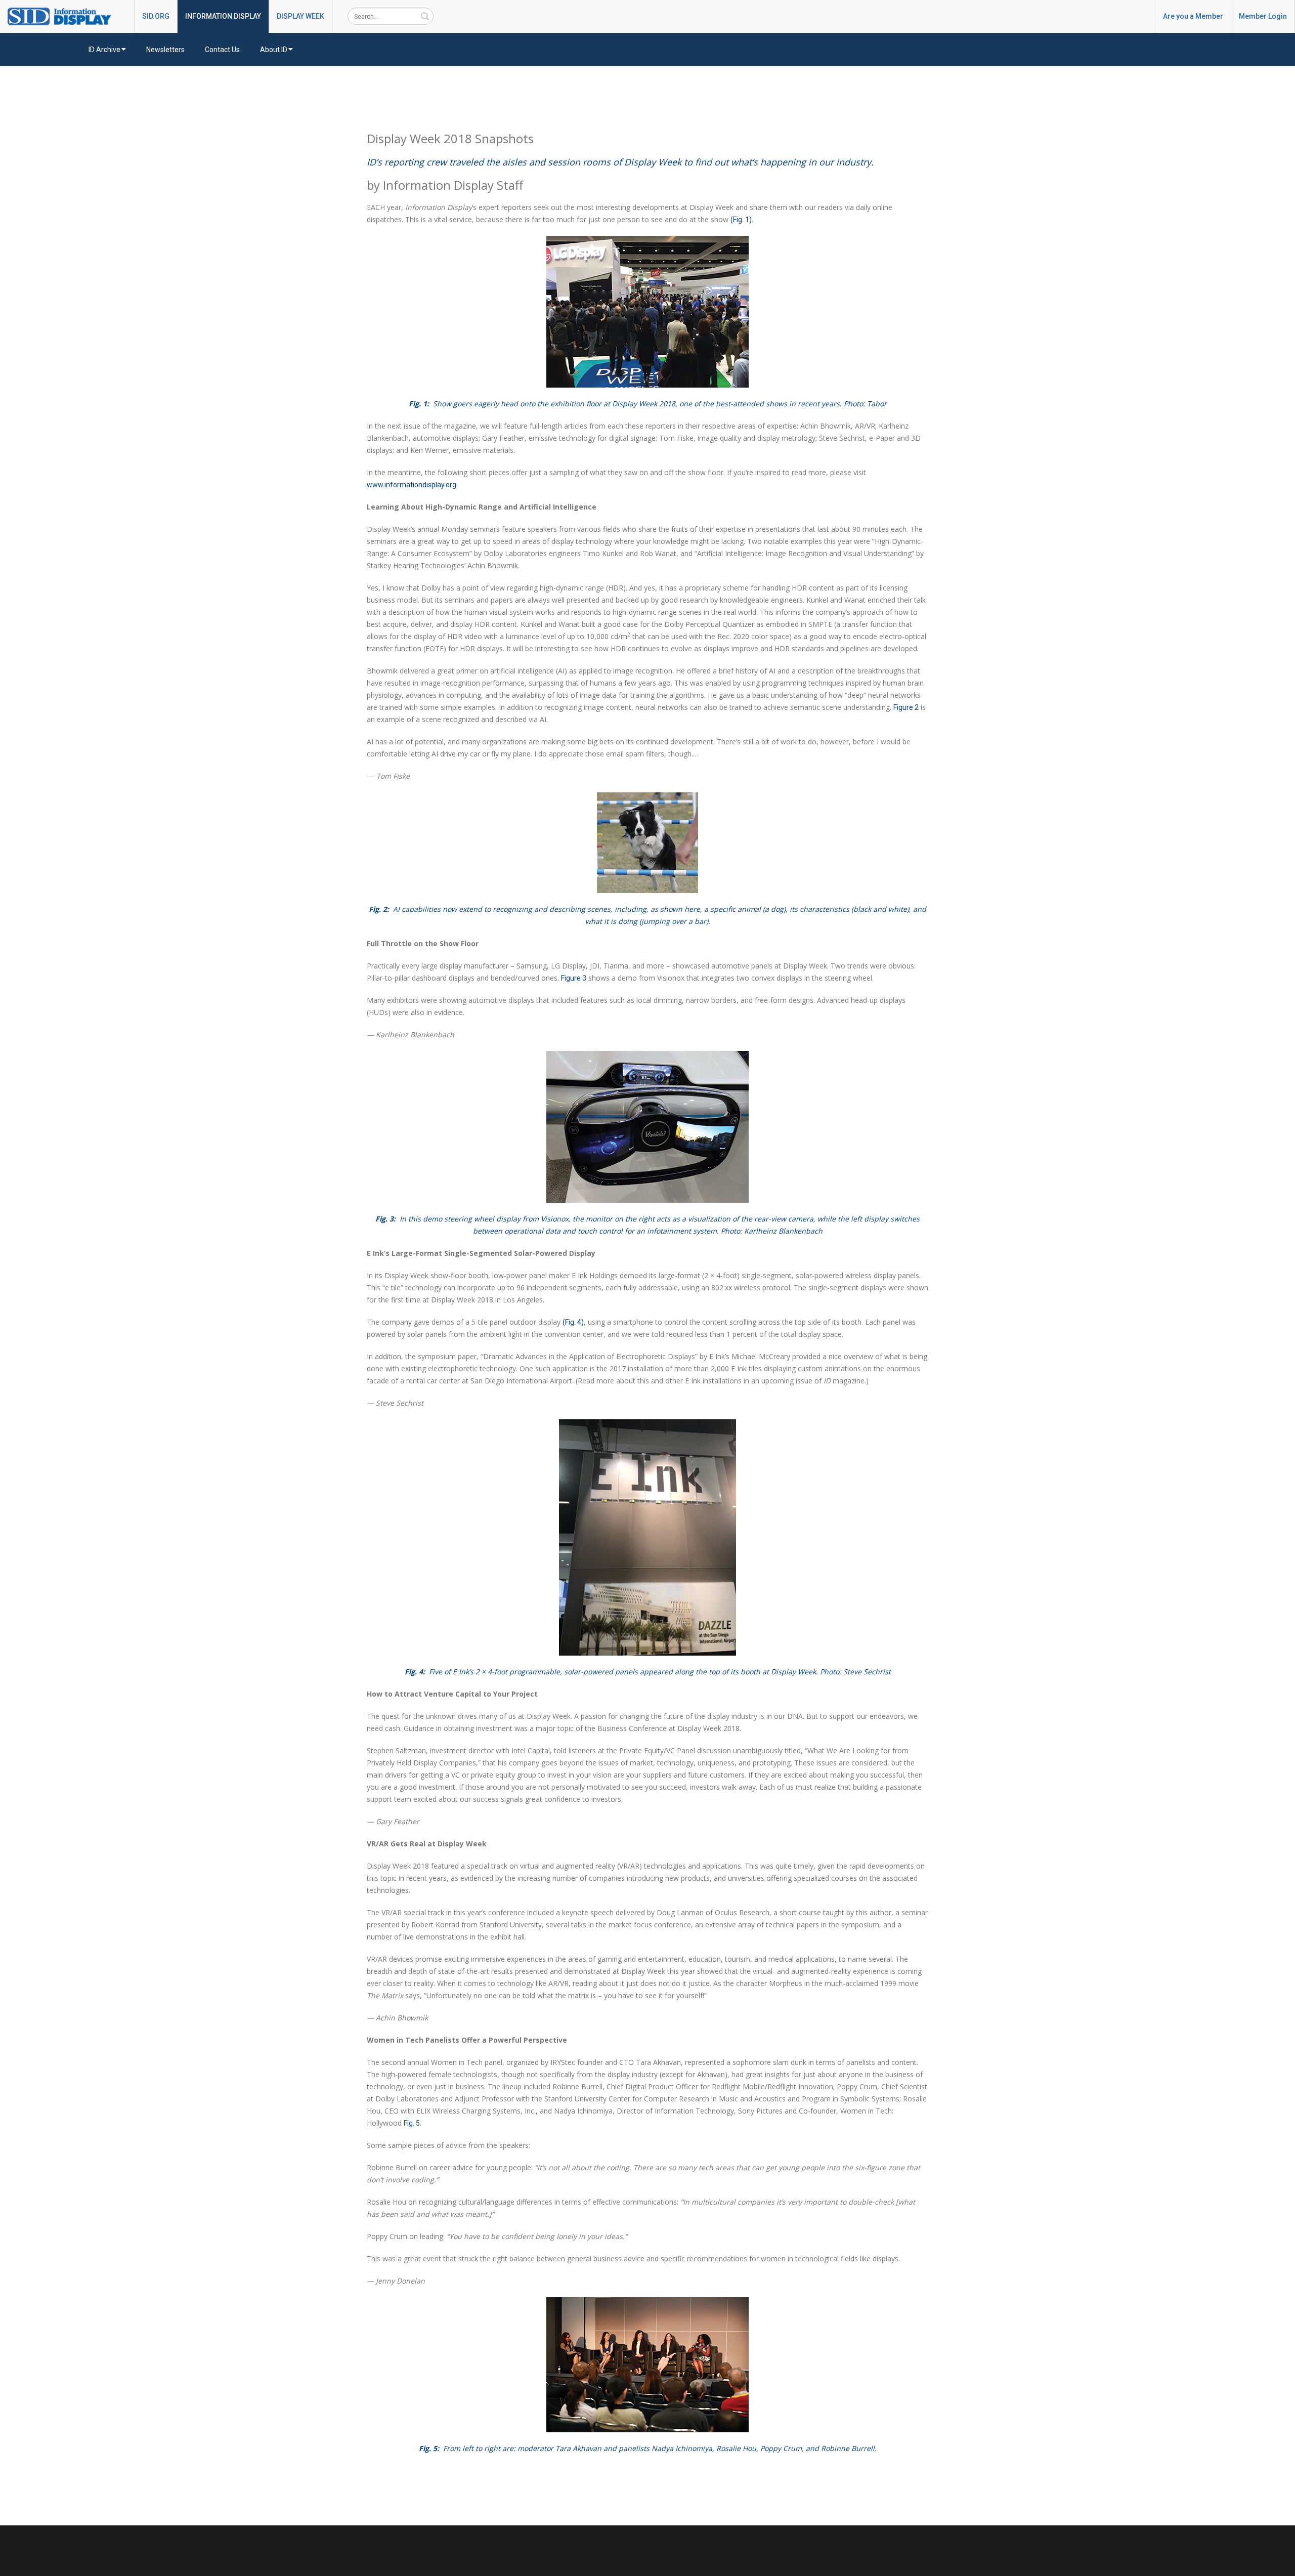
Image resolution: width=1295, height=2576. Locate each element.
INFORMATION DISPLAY (223, 16)
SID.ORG (156, 16)
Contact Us (222, 50)
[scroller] (1278, 2564)
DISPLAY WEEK (300, 16)
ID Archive (104, 50)
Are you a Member (1193, 16)
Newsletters (165, 50)
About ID (274, 50)
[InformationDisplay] (64, 16)
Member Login (1263, 16)
